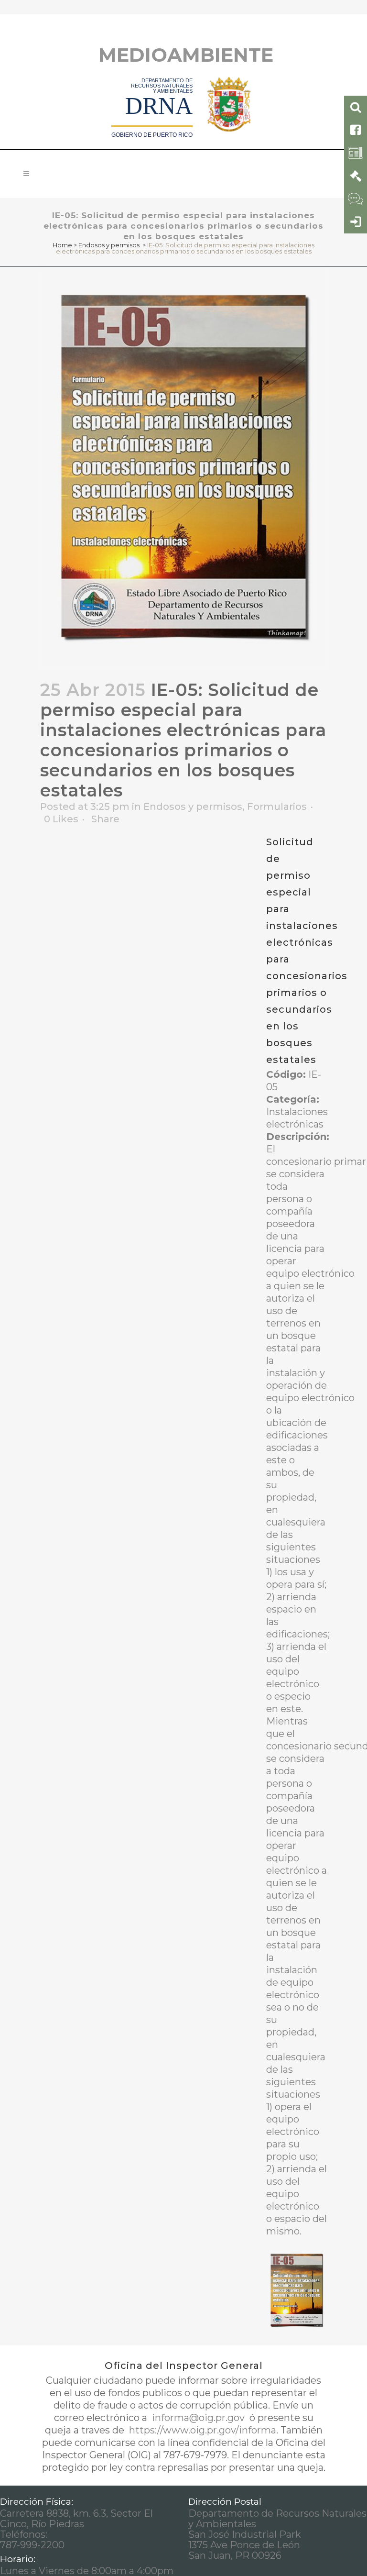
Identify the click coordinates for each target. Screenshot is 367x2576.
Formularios (277, 807)
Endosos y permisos (109, 245)
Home (62, 245)
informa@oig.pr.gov (198, 2418)
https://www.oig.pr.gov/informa (201, 2430)
